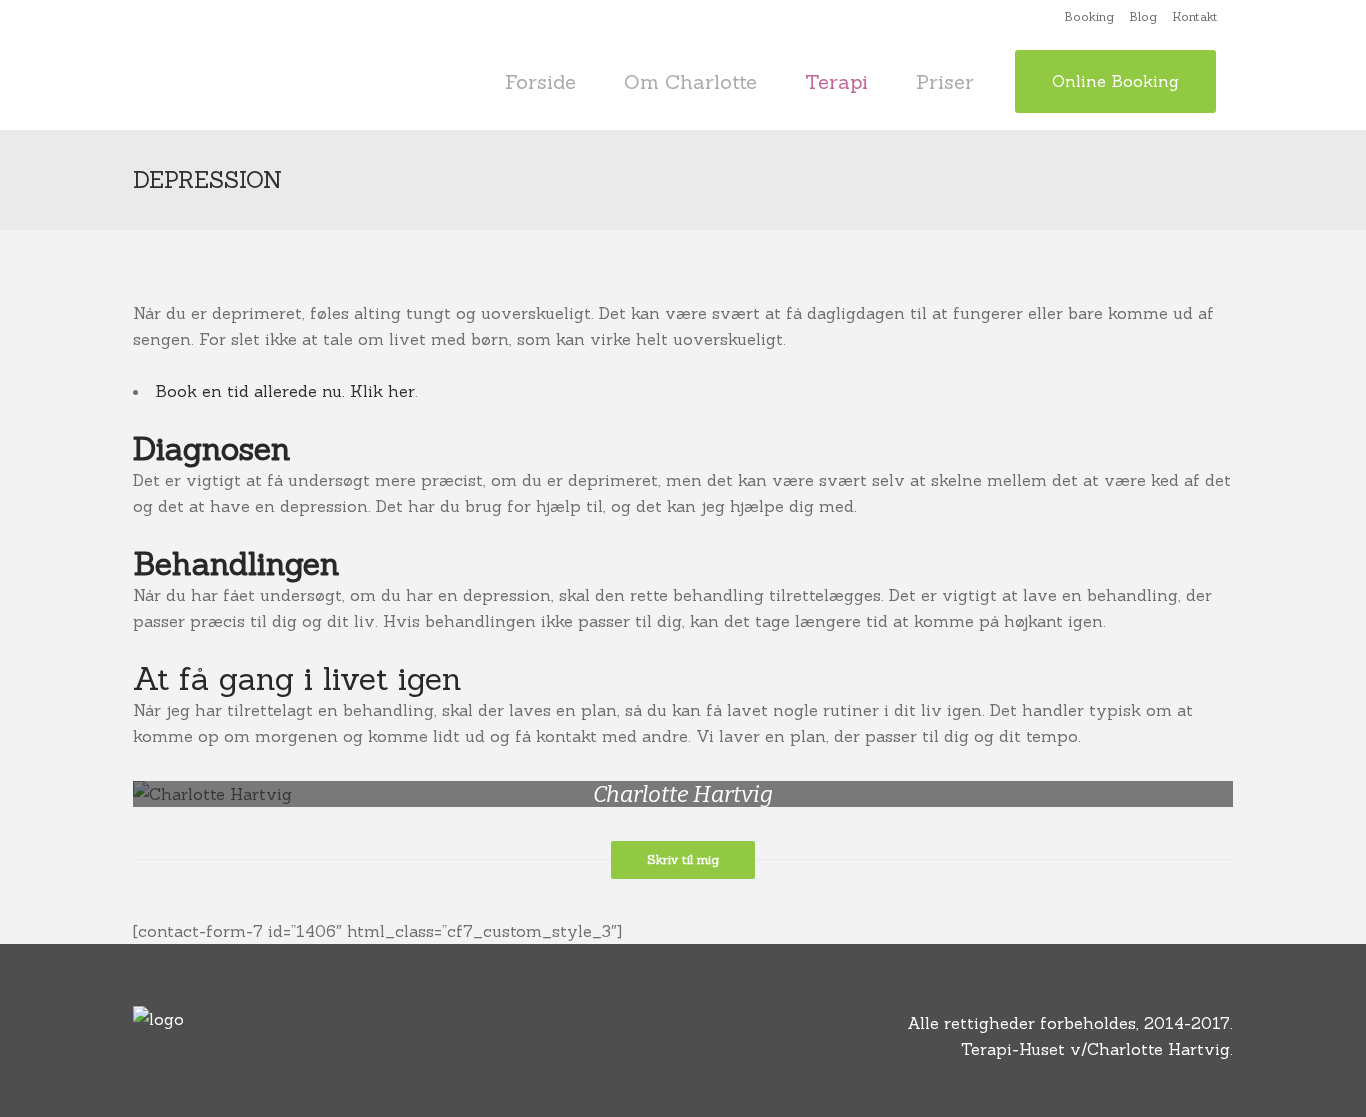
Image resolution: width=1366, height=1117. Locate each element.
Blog (1143, 16)
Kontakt (1195, 16)
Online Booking (1115, 81)
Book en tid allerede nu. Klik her (285, 391)
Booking (1089, 16)
